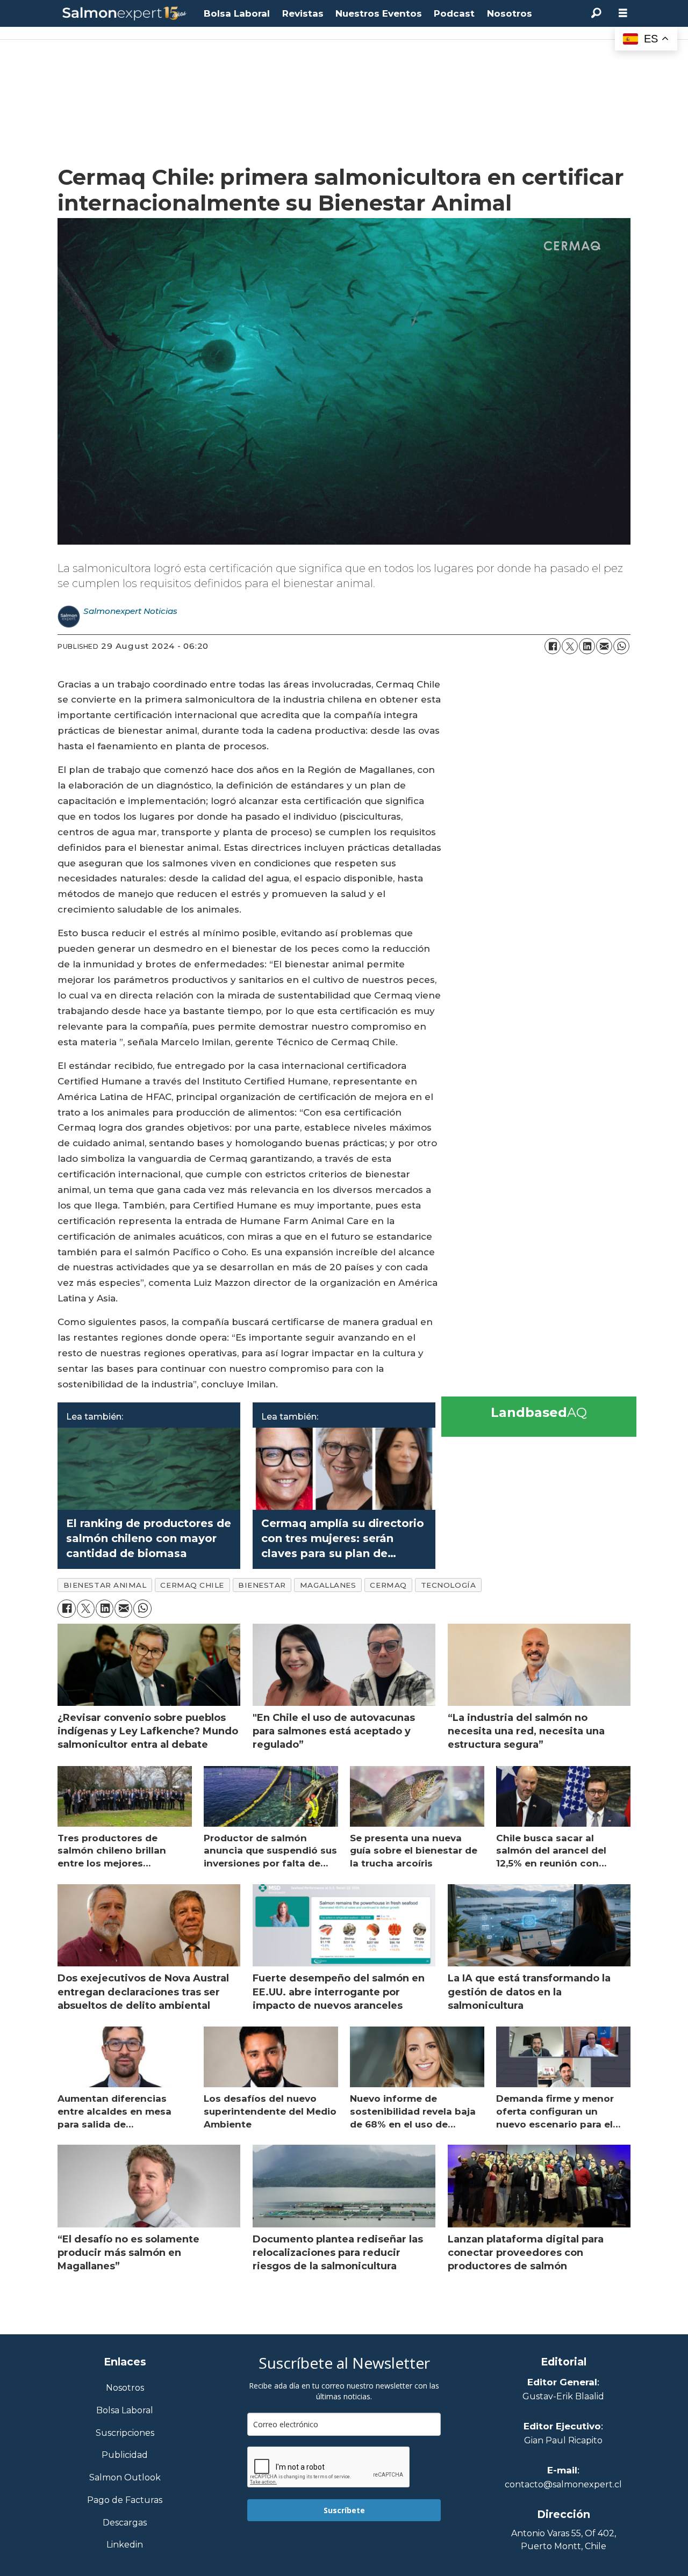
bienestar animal (105, 1585)
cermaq (388, 1585)
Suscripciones (125, 2433)
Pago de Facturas (125, 2501)
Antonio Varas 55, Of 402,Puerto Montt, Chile (564, 2540)
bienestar (262, 1585)
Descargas (125, 2523)
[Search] (596, 13)
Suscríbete (344, 2510)
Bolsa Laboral (237, 13)
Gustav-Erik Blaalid (563, 2396)
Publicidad (125, 2455)
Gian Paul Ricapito (563, 2440)
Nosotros (510, 13)
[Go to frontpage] (125, 14)
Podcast (454, 13)
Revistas (303, 13)
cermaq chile (192, 1585)
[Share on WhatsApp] (621, 646)
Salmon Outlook (125, 2478)
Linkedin (125, 2545)
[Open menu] (623, 13)
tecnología (448, 1585)
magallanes (328, 1585)
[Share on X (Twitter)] (570, 646)
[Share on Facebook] (553, 646)
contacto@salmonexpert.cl (563, 2484)
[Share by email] (604, 646)
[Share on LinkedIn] (587, 646)
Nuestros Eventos (379, 13)
